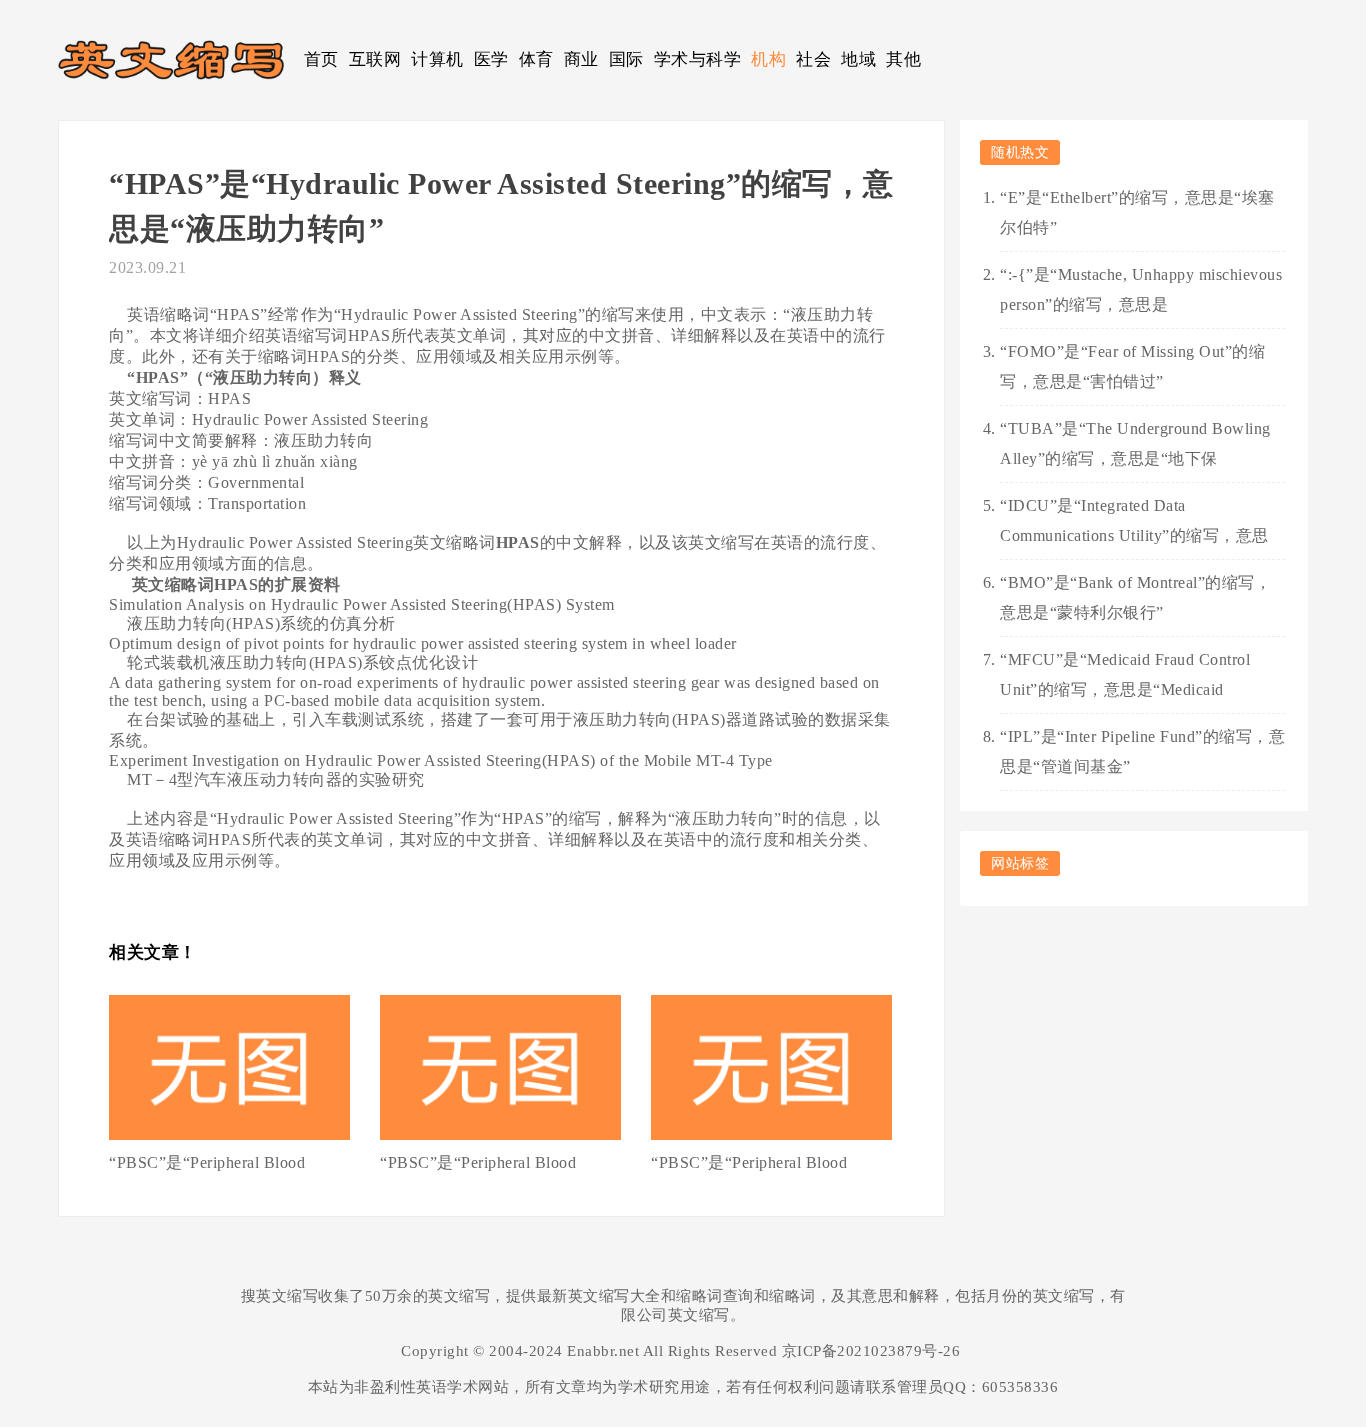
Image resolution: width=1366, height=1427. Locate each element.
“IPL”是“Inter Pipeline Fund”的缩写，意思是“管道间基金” (1142, 751)
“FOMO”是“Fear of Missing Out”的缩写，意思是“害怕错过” (1132, 366)
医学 (491, 59)
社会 (813, 59)
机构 (768, 59)
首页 (321, 59)
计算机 (437, 59)
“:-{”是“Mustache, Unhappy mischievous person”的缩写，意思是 (1141, 289)
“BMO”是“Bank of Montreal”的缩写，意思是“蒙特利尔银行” (1135, 597)
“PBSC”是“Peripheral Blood (207, 1162)
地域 (858, 59)
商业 (581, 59)
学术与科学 (698, 59)
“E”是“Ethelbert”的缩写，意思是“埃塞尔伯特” (1137, 212)
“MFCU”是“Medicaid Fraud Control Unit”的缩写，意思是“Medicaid (1125, 674)
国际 (626, 59)
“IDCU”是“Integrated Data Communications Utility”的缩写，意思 (1134, 520)
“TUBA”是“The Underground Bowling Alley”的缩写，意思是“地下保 (1135, 443)
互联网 (375, 59)
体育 (536, 59)
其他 (903, 59)
